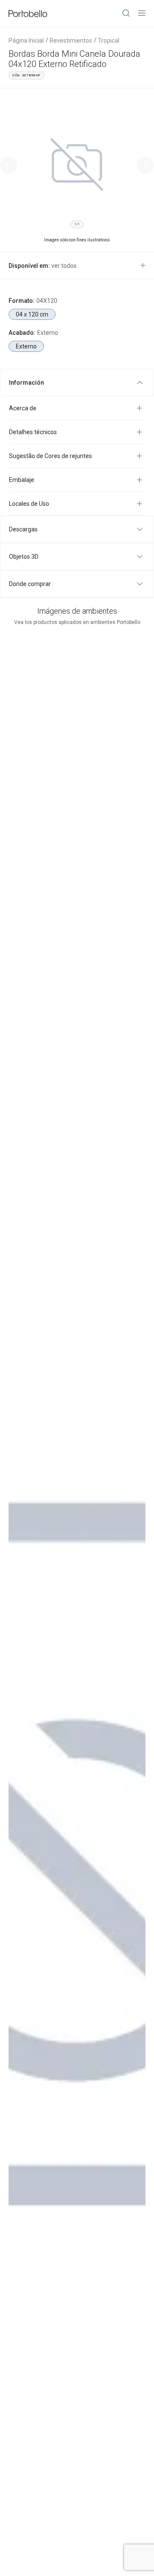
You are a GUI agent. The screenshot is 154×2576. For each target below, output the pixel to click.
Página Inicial (26, 41)
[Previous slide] (9, 165)
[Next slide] (145, 165)
